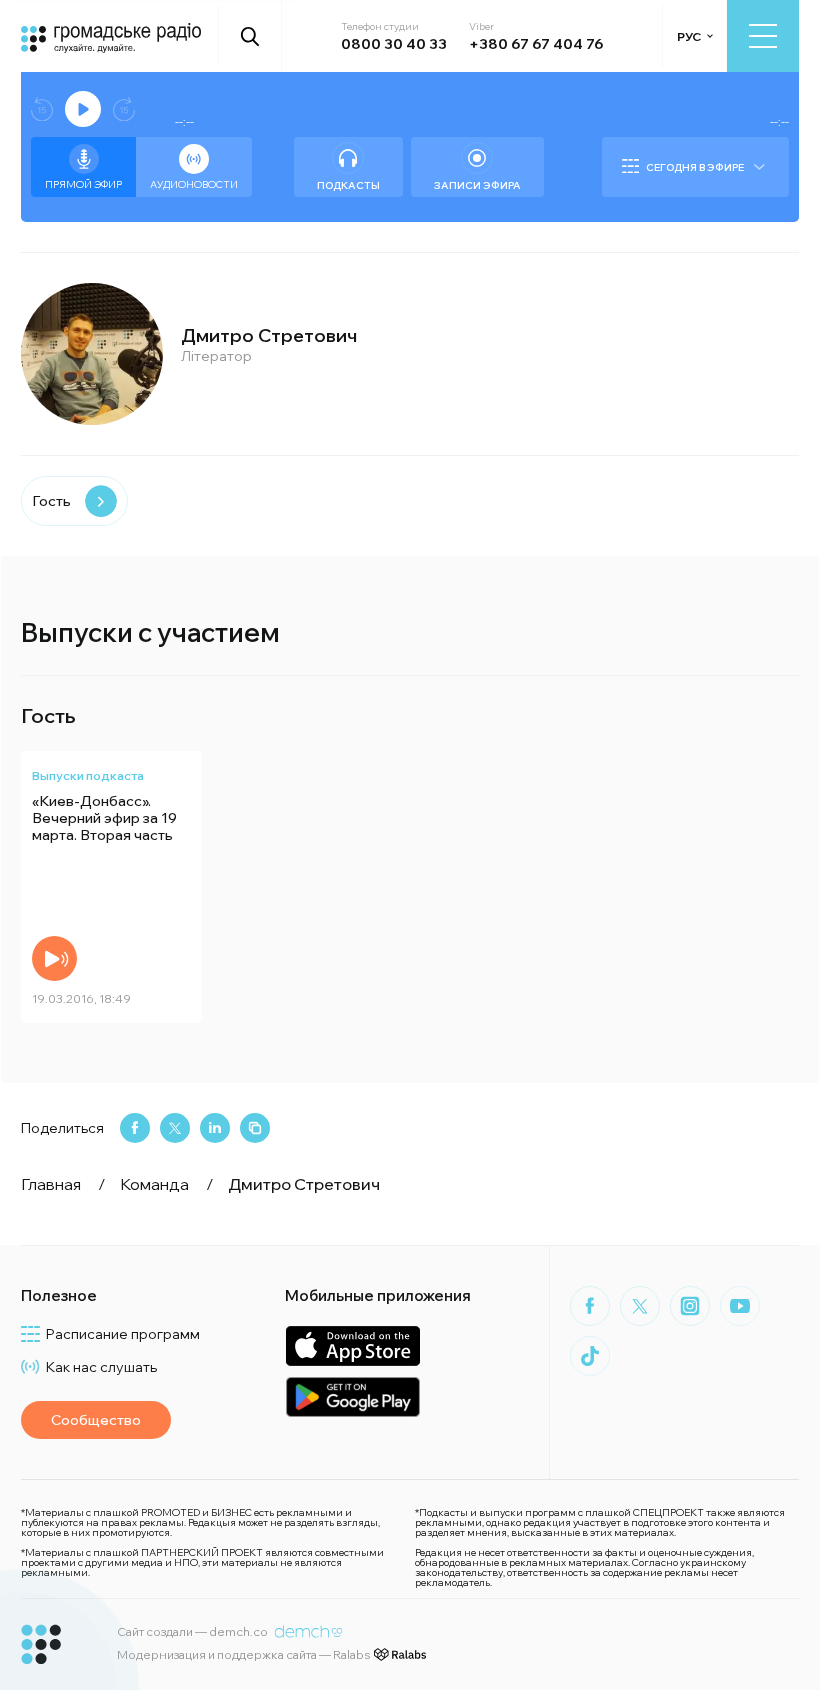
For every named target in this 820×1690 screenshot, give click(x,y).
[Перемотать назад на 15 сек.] (42, 109)
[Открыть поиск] (250, 36)
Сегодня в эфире (695, 167)
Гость (51, 501)
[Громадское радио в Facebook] (590, 1306)
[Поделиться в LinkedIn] (215, 1128)
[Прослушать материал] (54, 958)
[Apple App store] (352, 1345)
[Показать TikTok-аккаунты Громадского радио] (590, 1356)
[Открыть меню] (763, 36)
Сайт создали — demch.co (192, 1631)
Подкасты (348, 185)
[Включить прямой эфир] (83, 109)
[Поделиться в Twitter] (175, 1128)
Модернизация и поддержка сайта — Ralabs (243, 1654)
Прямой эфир (83, 184)
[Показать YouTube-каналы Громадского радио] (740, 1306)
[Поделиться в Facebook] (135, 1128)
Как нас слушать (101, 1367)
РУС (689, 36)
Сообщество (96, 1420)
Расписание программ (123, 1334)
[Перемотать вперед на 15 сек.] (124, 109)
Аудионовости (194, 184)
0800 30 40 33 (394, 44)
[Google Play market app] (352, 1396)
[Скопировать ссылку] (255, 1128)
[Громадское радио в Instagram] (690, 1306)
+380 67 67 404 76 (536, 44)
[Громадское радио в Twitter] (640, 1306)
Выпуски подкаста (88, 775)
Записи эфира (477, 185)
